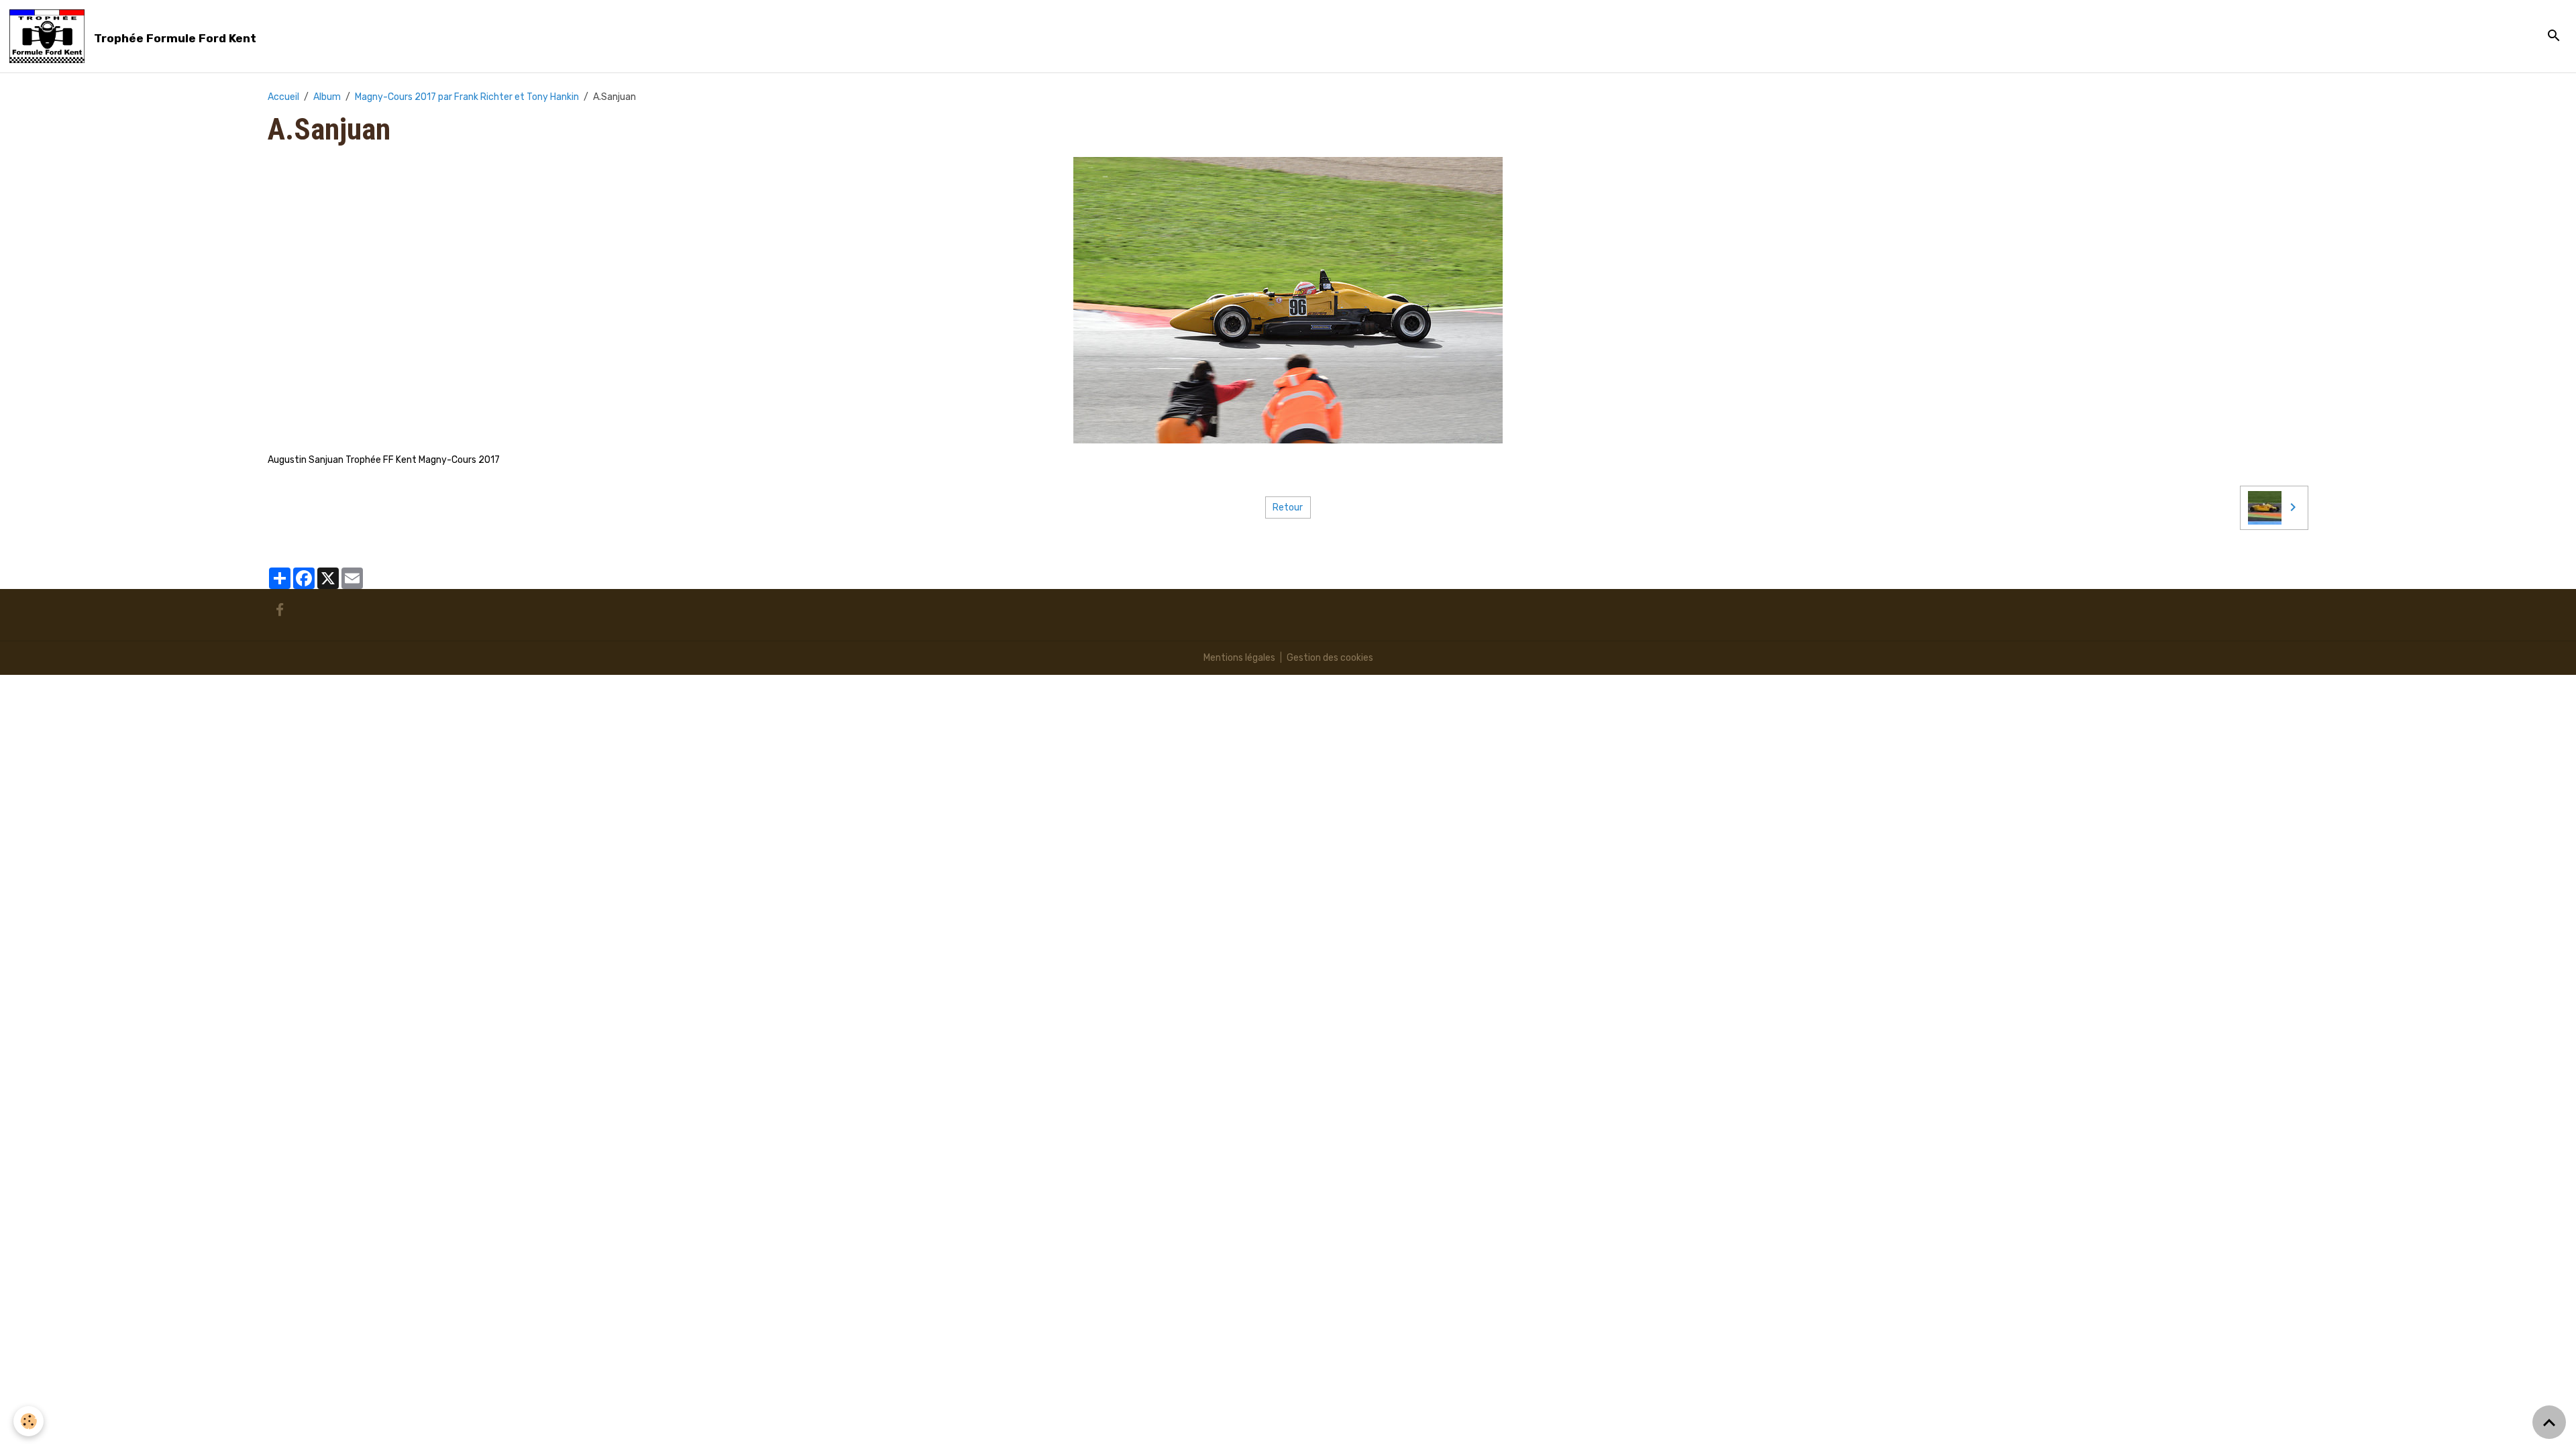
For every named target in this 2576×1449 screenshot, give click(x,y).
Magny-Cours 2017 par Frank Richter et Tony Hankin (467, 97)
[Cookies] (29, 1421)
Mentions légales (1239, 658)
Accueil (283, 97)
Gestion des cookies (1330, 658)
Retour (1288, 507)
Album (327, 97)
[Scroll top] (2549, 1422)
